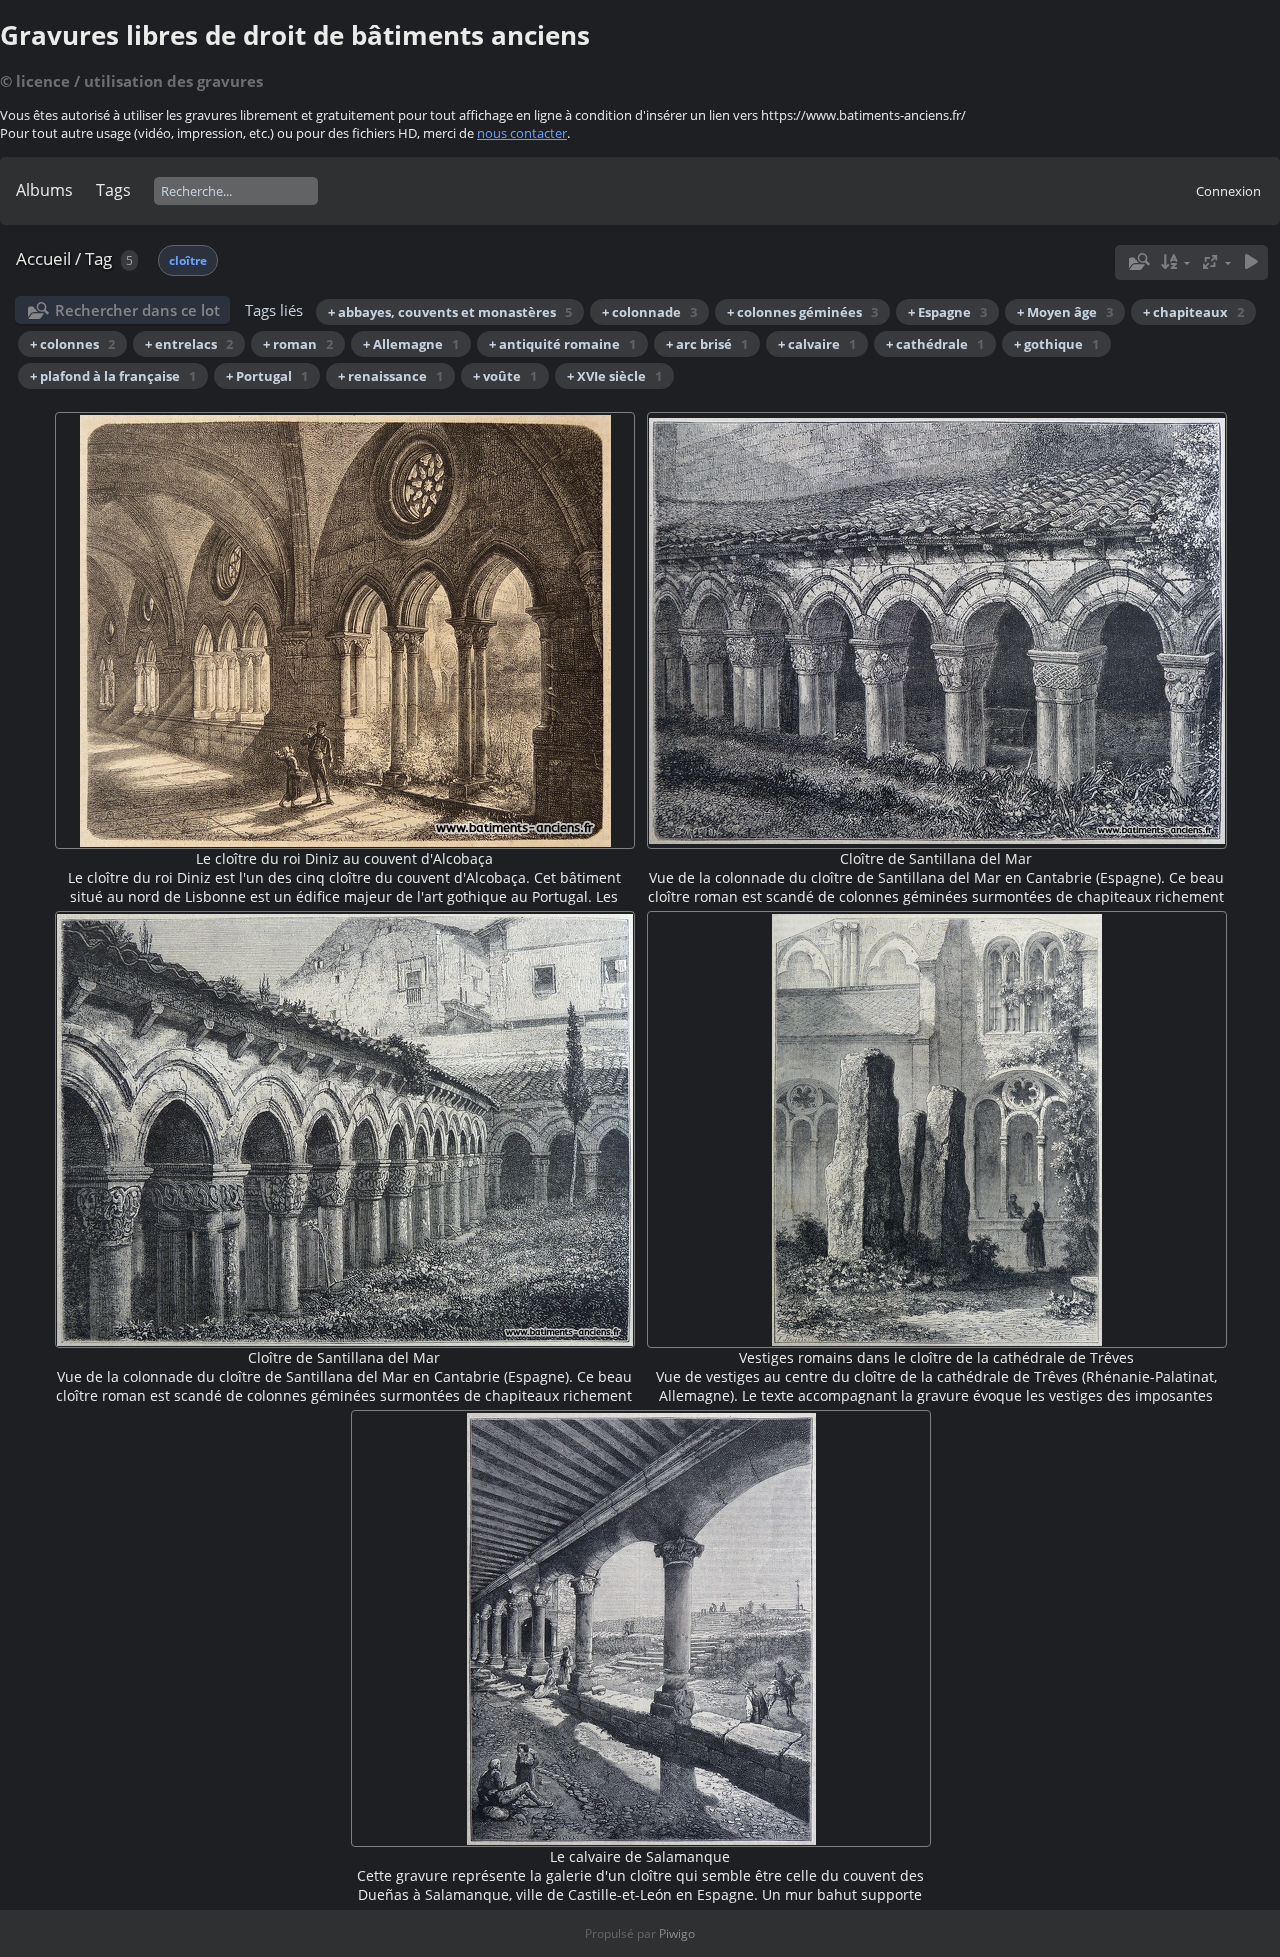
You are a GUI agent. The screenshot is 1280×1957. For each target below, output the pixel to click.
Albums (44, 190)
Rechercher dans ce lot (137, 310)
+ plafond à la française (113, 376)
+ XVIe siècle (614, 376)
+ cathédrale (935, 344)
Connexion (1228, 191)
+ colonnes (72, 344)
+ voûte (505, 376)
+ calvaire (817, 344)
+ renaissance (390, 376)
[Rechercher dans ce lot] (1137, 262)
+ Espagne (947, 312)
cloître (188, 260)
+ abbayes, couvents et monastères (450, 312)
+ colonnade (649, 312)
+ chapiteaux (1193, 312)
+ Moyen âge (1065, 312)
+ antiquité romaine (562, 344)
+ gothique (1056, 344)
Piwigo (677, 1933)
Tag (98, 258)
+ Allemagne (411, 344)
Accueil (43, 258)
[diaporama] (1251, 262)
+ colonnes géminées (802, 312)
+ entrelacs (189, 344)
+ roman (298, 344)
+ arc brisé (707, 344)
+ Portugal (267, 376)
